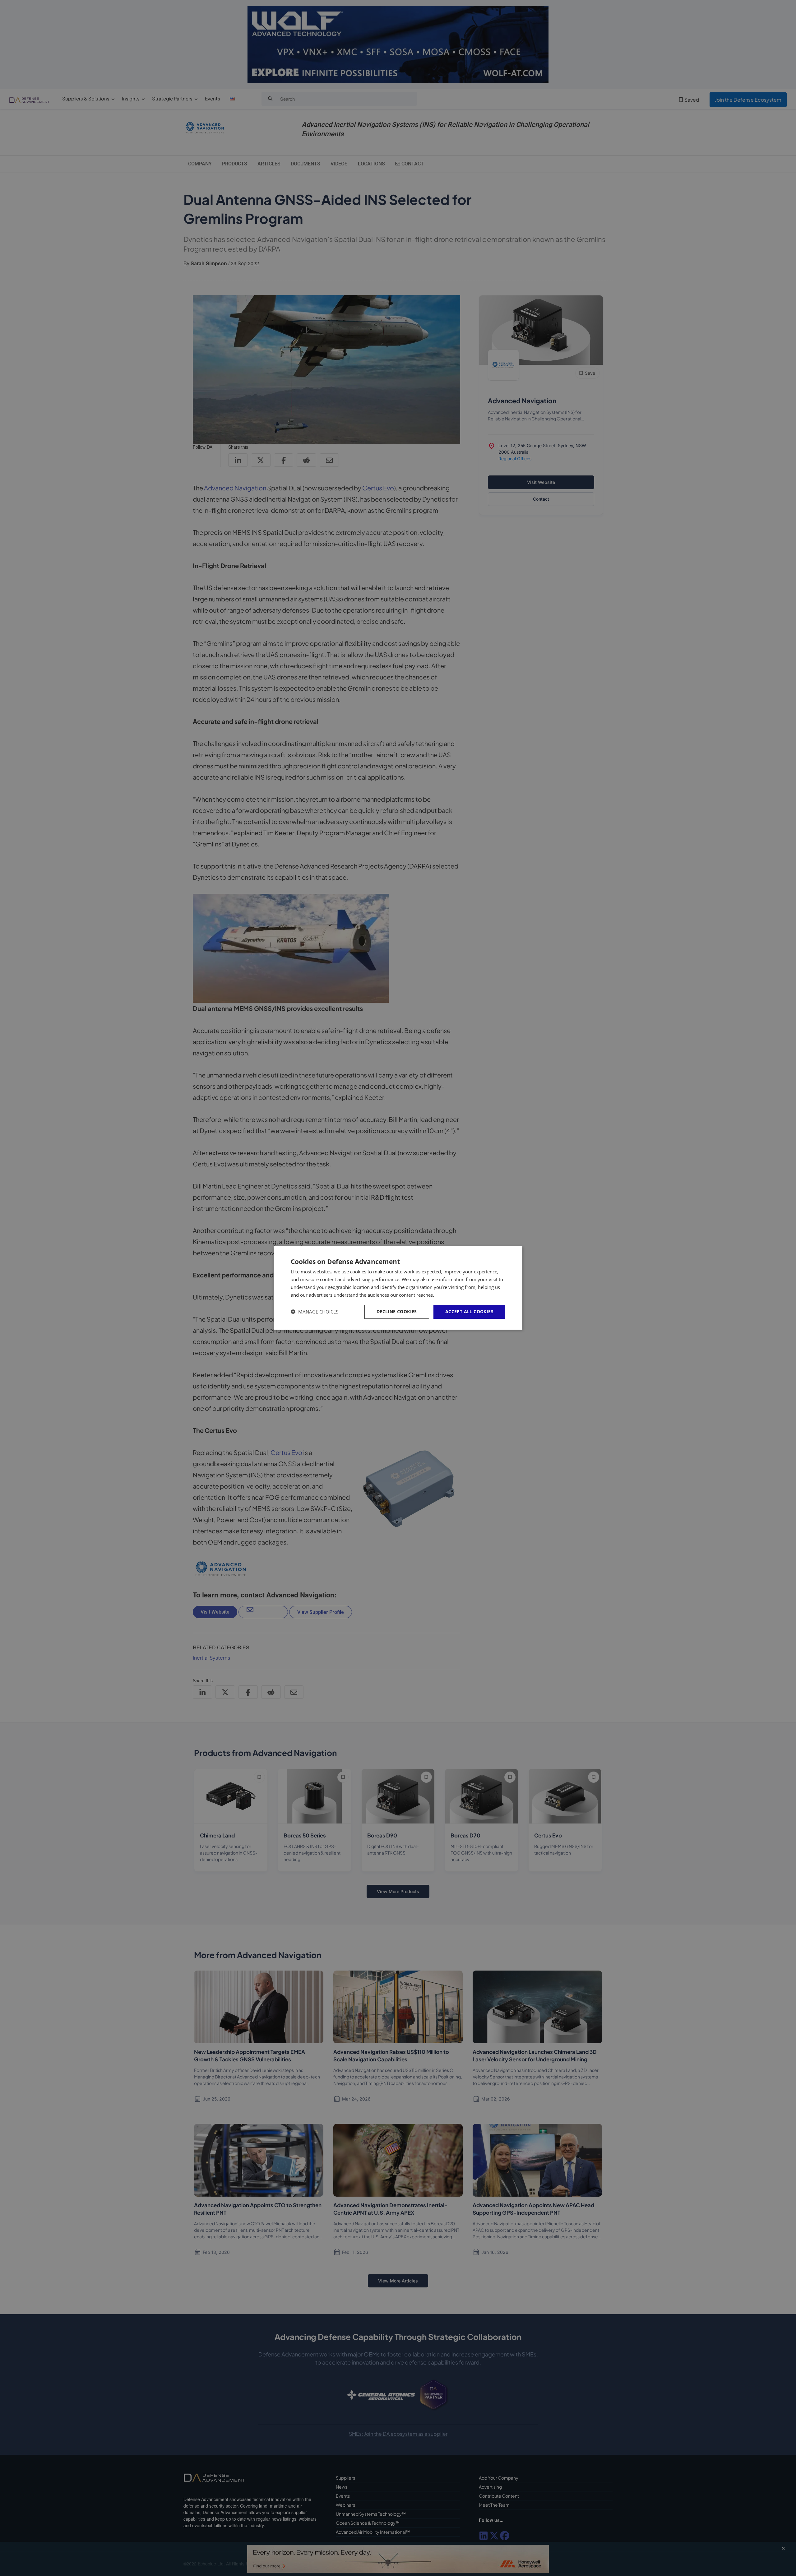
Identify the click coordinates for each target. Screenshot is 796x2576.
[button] (315, 1312)
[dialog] (398, 1288)
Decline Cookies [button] (397, 1311)
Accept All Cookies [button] (469, 1311)
